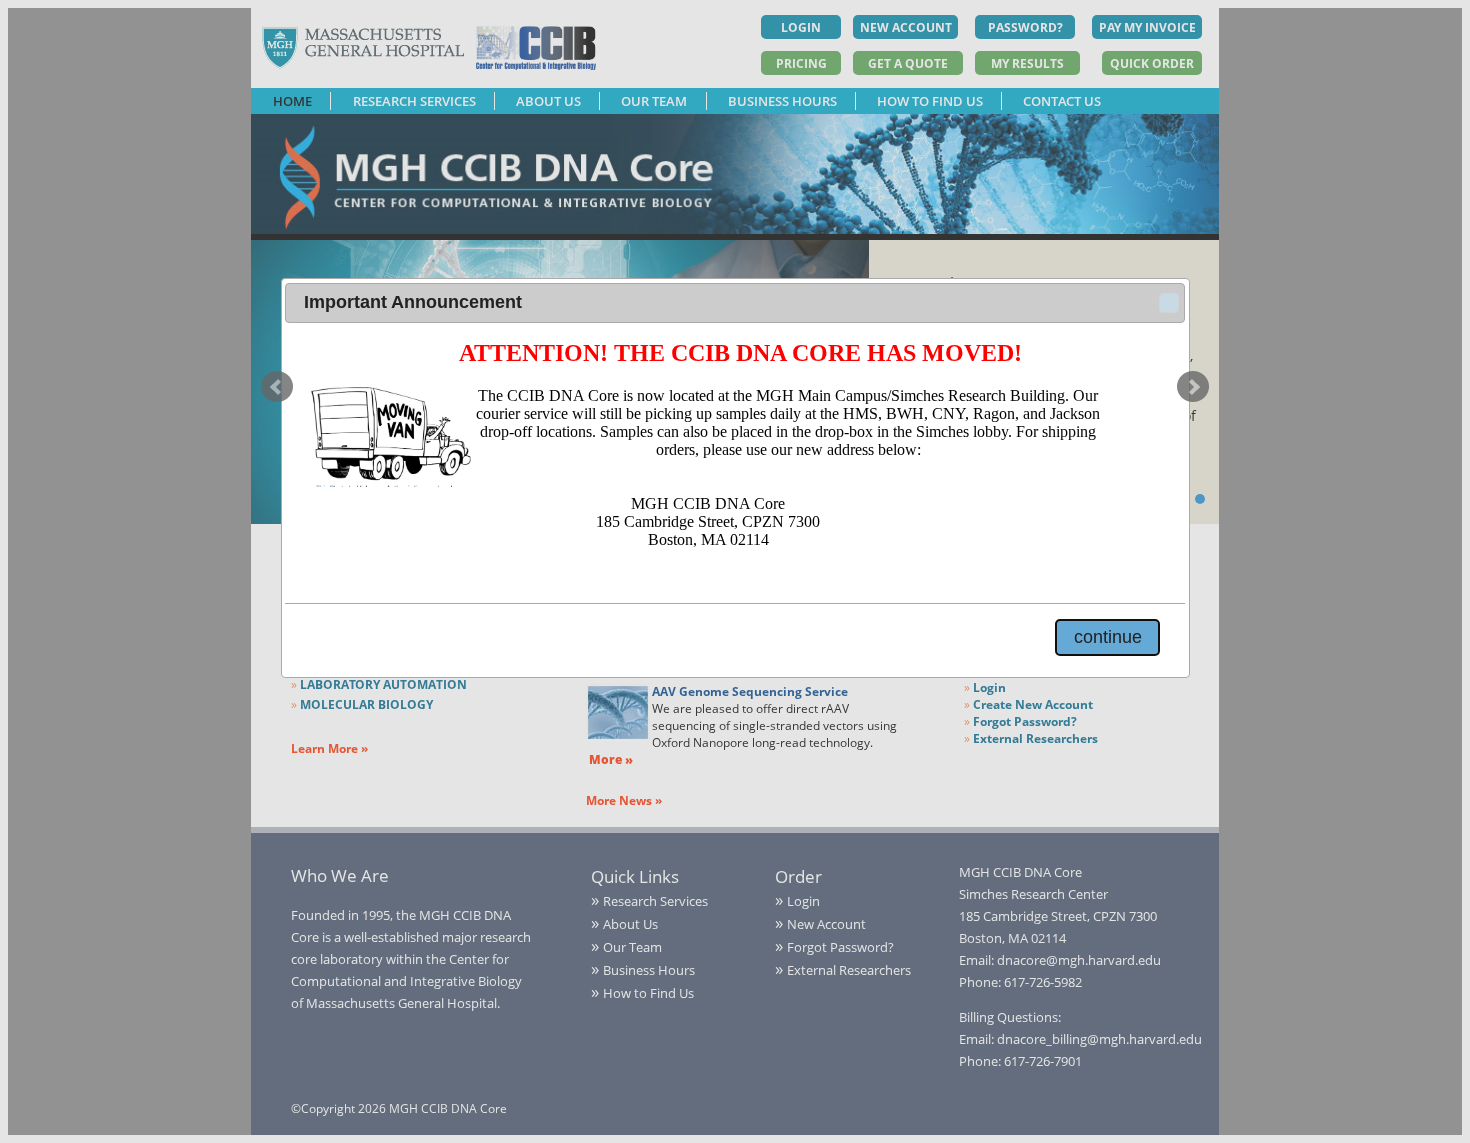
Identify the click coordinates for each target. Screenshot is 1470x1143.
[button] (1169, 303)
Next (1193, 387)
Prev (277, 387)
